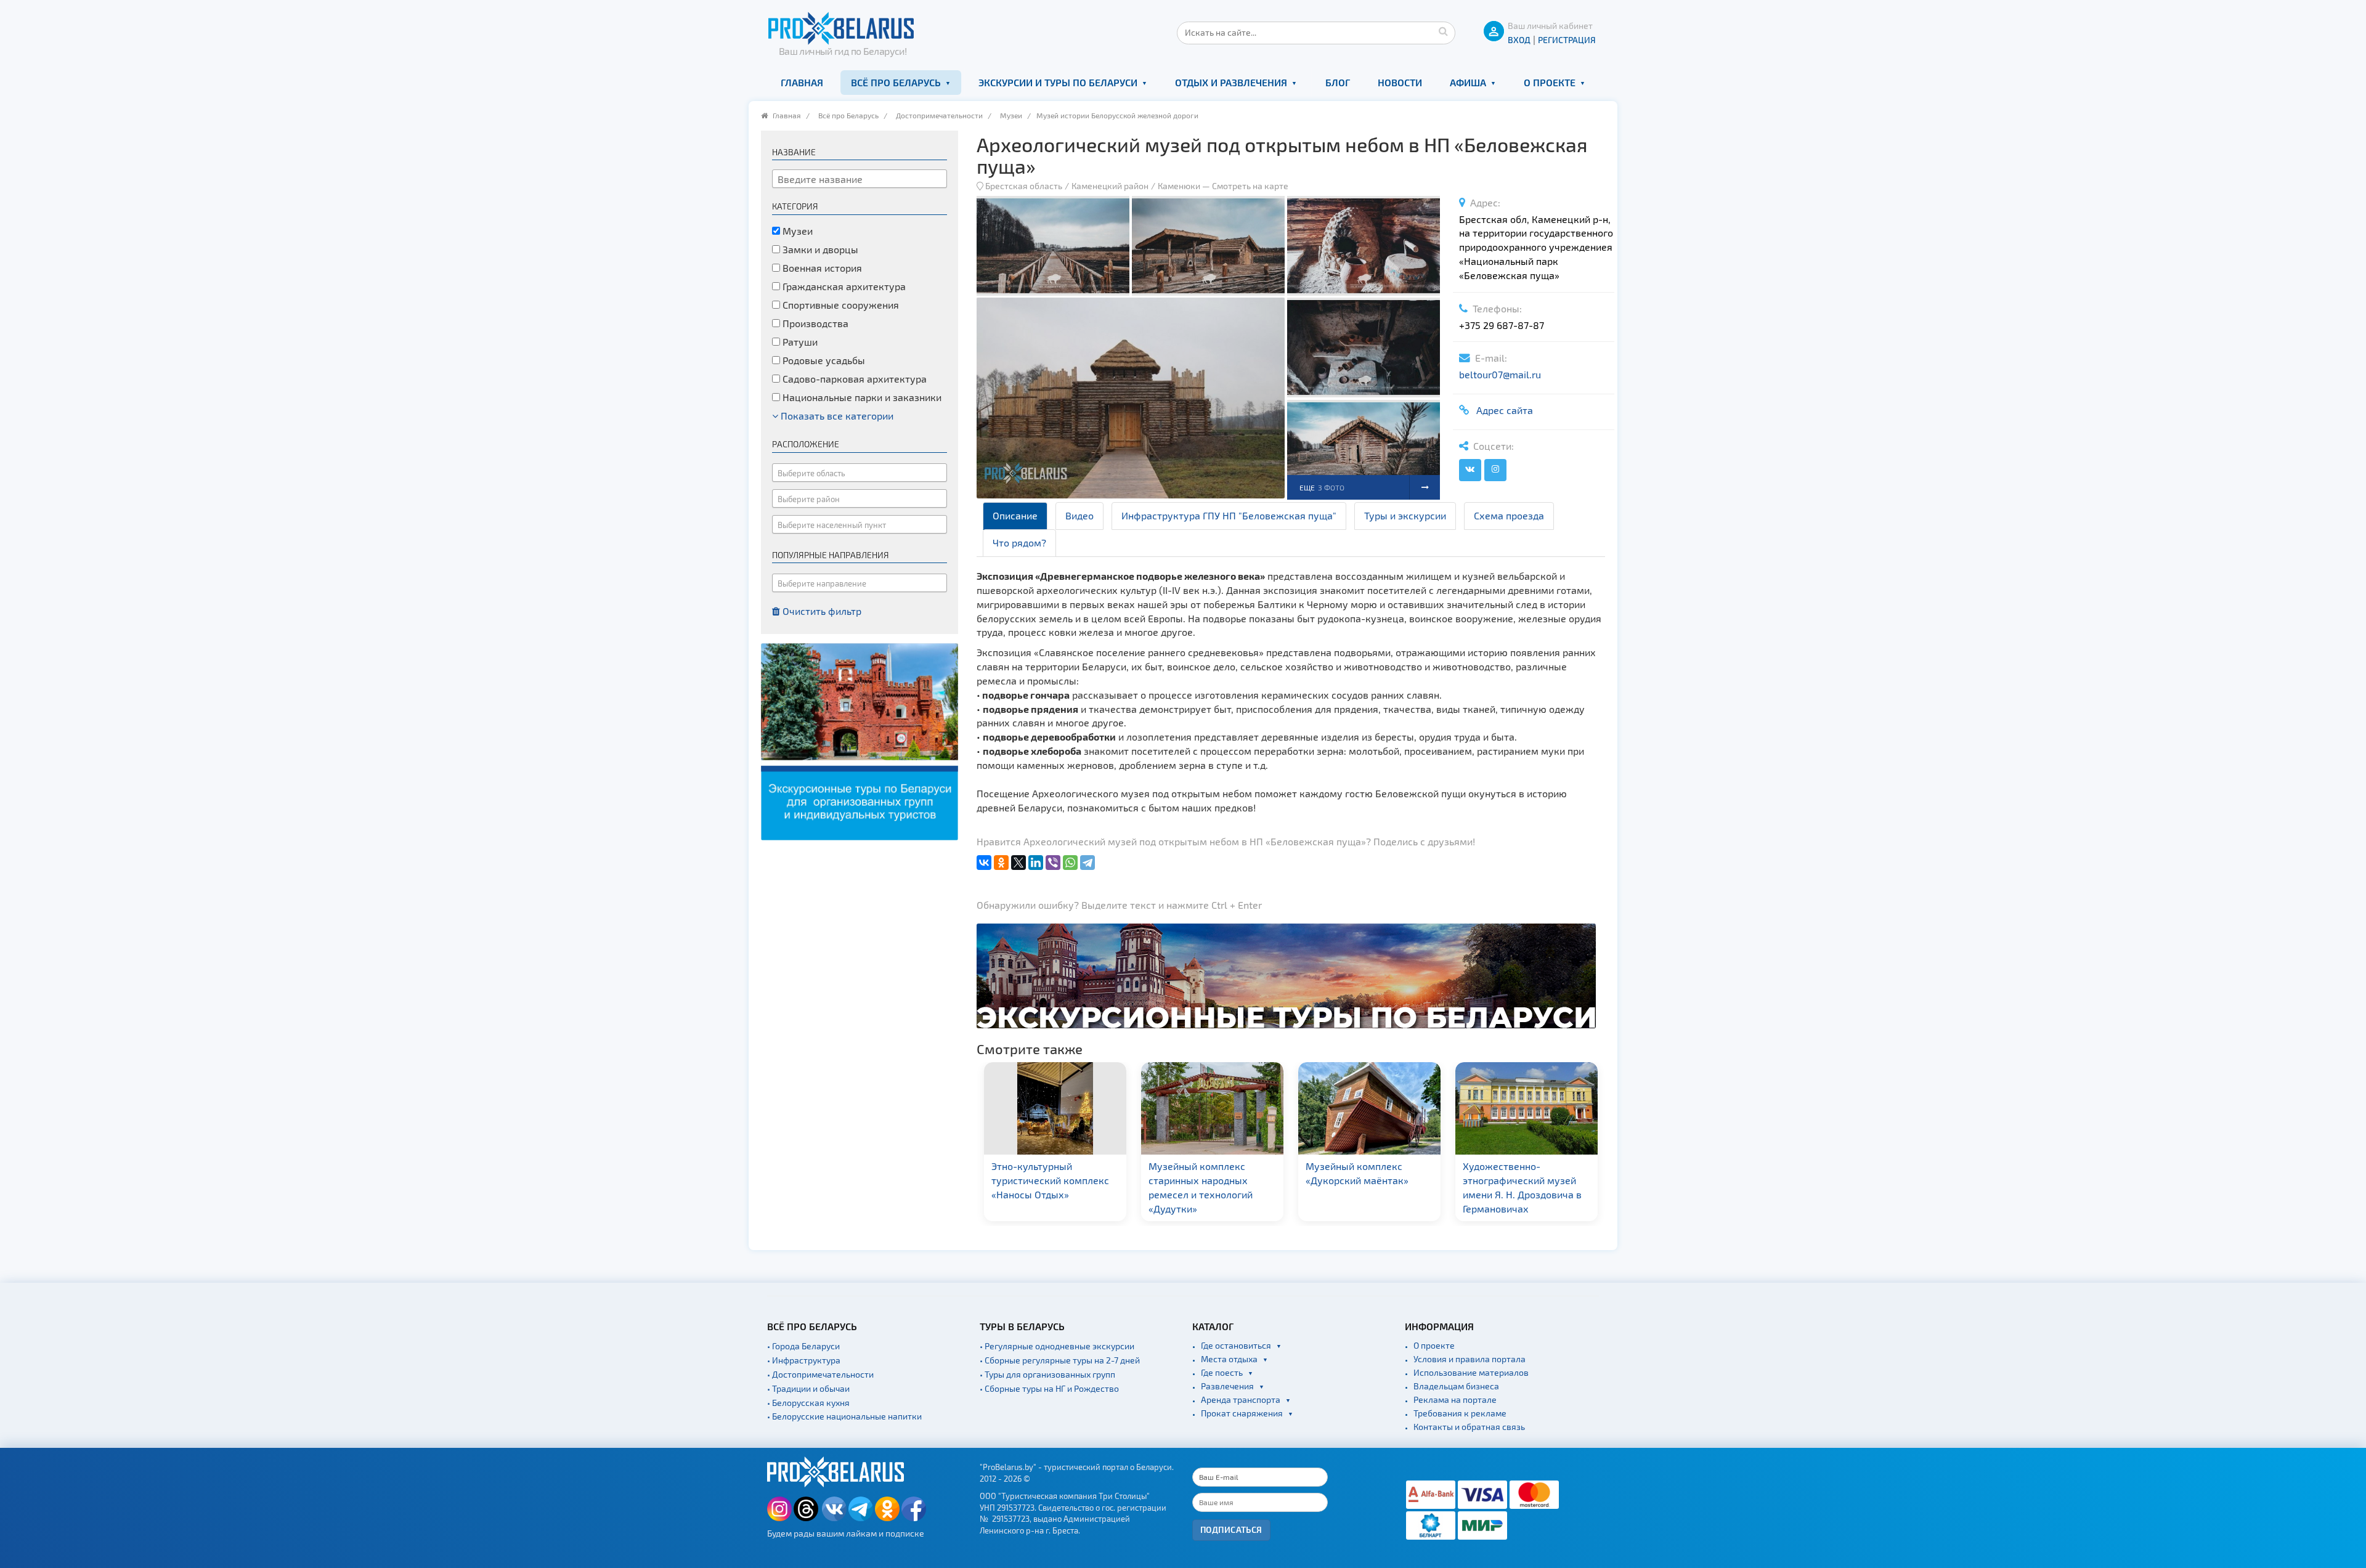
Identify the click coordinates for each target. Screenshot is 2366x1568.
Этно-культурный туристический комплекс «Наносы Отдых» (1050, 1180)
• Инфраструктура (804, 1360)
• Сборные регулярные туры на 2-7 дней (1060, 1360)
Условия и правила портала (1470, 1359)
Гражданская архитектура (843, 286)
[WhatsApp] (1070, 863)
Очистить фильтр (821, 611)
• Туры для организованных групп (1047, 1374)
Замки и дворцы (819, 249)
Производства (814, 323)
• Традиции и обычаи (808, 1388)
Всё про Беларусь (896, 82)
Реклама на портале (1455, 1399)
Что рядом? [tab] (1019, 542)
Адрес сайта (1502, 410)
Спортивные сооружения (839, 305)
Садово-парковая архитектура (853, 379)
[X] (1018, 863)
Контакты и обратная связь (1469, 1427)
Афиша (1468, 82)
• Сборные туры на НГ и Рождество (1049, 1388)
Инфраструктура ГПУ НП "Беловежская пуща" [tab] (1229, 515)
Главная (802, 82)
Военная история (821, 268)
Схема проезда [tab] (1509, 515)
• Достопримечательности (820, 1374)
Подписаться (1231, 1529)
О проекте (1550, 82)
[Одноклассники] (1001, 863)
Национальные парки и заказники (861, 397)
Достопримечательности (939, 115)
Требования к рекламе (1460, 1413)
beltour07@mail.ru (1500, 374)
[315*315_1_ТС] (860, 740)
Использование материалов (1471, 1372)
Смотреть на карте (1250, 186)
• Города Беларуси (803, 1346)
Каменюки (1179, 186)
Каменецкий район (1110, 186)
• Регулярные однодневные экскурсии (1057, 1346)
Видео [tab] (1079, 515)
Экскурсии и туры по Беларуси (1058, 82)
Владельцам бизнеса (1456, 1386)
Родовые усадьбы (823, 360)
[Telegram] (1087, 863)
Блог (1338, 82)
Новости (1400, 82)
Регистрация (1567, 40)
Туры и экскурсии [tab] (1405, 515)
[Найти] (1443, 31)
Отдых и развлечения (1231, 82)
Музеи (1011, 115)
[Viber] (1053, 863)
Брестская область (1024, 186)
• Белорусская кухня (808, 1403)
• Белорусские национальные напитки (844, 1416)
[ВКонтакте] (984, 863)
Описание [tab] (1015, 515)
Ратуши (799, 342)
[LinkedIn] (1036, 863)
